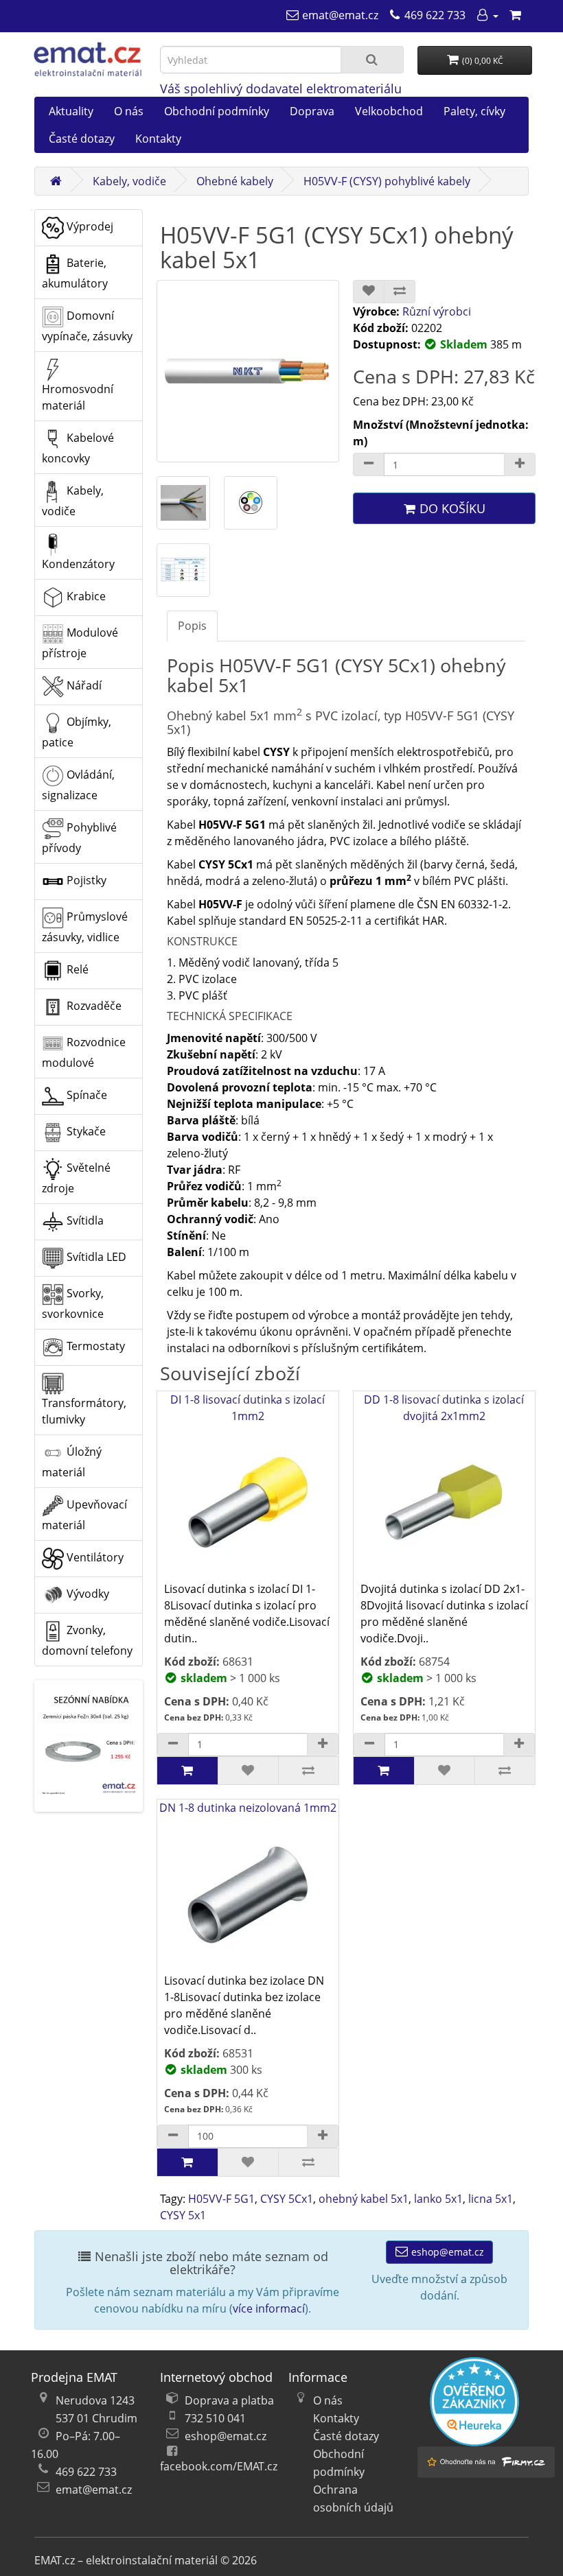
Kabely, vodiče (129, 181)
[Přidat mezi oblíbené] (369, 292)
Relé (76, 969)
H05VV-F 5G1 (221, 2199)
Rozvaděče (93, 1006)
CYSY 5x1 (183, 2215)
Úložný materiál (72, 1462)
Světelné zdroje (76, 1178)
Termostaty (94, 1346)
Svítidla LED (95, 1257)
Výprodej (89, 226)
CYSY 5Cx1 (287, 2199)
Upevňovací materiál (84, 1515)
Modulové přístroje (80, 643)
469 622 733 (86, 2472)
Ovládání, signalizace (78, 785)
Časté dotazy (82, 139)
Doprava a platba (229, 2400)
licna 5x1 (491, 2199)
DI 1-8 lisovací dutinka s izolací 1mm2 (248, 1408)
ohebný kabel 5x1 (364, 2199)
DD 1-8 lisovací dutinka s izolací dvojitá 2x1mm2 (444, 1408)
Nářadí (83, 685)
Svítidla (84, 1220)
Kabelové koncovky (78, 448)
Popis (192, 626)
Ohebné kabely (235, 181)
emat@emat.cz (94, 2490)
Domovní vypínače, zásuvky (87, 326)
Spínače (85, 1095)
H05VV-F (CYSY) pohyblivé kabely (387, 181)
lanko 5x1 (438, 2199)
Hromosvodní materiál (78, 397)
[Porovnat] (400, 292)
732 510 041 (215, 2418)
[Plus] (520, 464)
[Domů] (56, 181)
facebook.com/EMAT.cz (219, 2466)
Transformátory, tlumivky (84, 1411)
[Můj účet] (487, 15)
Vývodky (87, 1594)
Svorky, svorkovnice (73, 1303)
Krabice (85, 596)
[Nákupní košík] (515, 15)
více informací (269, 2308)
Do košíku (451, 508)
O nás (129, 111)
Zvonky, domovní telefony (87, 1640)
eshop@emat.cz (446, 2252)
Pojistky (85, 880)
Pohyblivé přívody (79, 838)
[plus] (323, 1745)
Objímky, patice (77, 732)
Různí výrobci (437, 311)
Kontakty (158, 139)
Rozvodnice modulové (84, 1052)
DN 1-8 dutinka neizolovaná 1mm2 (248, 1808)
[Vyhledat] (372, 60)
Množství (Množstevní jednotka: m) (441, 433)
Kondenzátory (78, 564)
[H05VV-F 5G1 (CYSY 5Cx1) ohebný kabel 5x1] (248, 371)
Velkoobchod (389, 111)
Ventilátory (94, 1557)
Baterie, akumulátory (75, 273)
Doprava (312, 111)
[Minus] (369, 464)
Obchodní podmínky (217, 111)
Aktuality (71, 111)
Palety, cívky (474, 111)
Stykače (85, 1131)
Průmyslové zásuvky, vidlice (85, 927)
